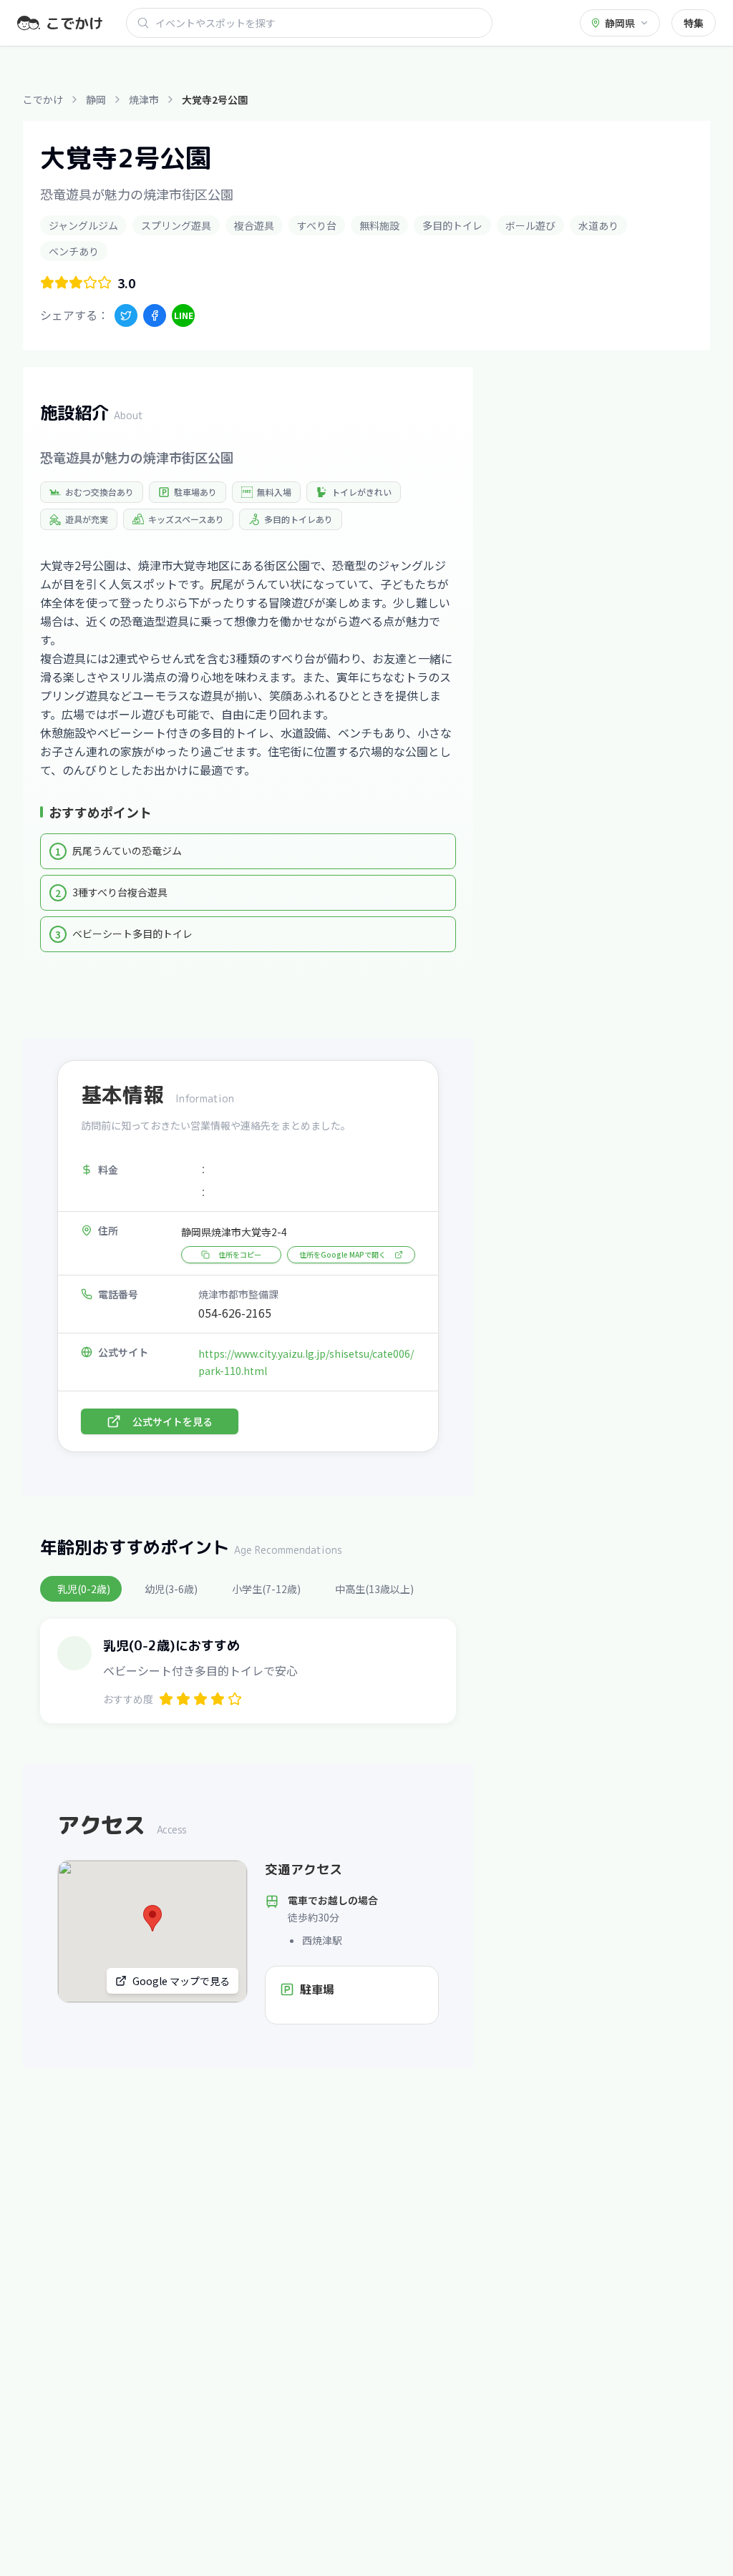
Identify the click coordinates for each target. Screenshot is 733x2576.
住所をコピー (240, 1254)
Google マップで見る (181, 1981)
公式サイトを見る (173, 1421)
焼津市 (144, 99)
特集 (694, 23)
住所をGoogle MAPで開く (343, 1254)
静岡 (96, 99)
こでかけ (43, 99)
